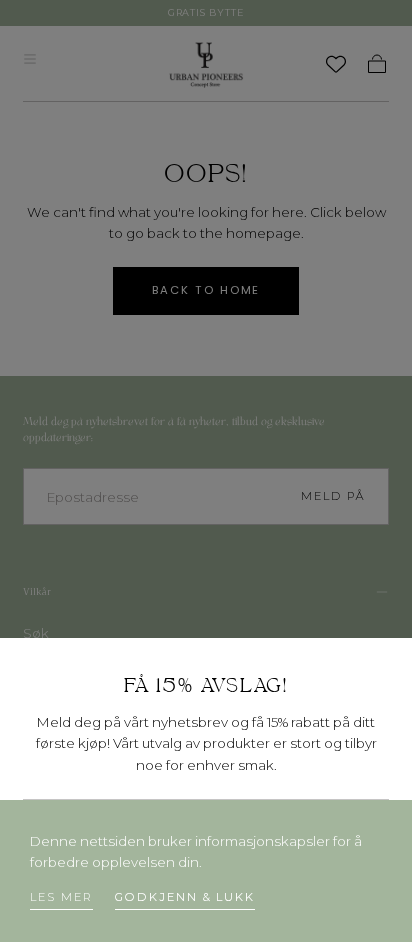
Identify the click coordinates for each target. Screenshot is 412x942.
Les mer (61, 897)
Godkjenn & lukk (185, 897)
